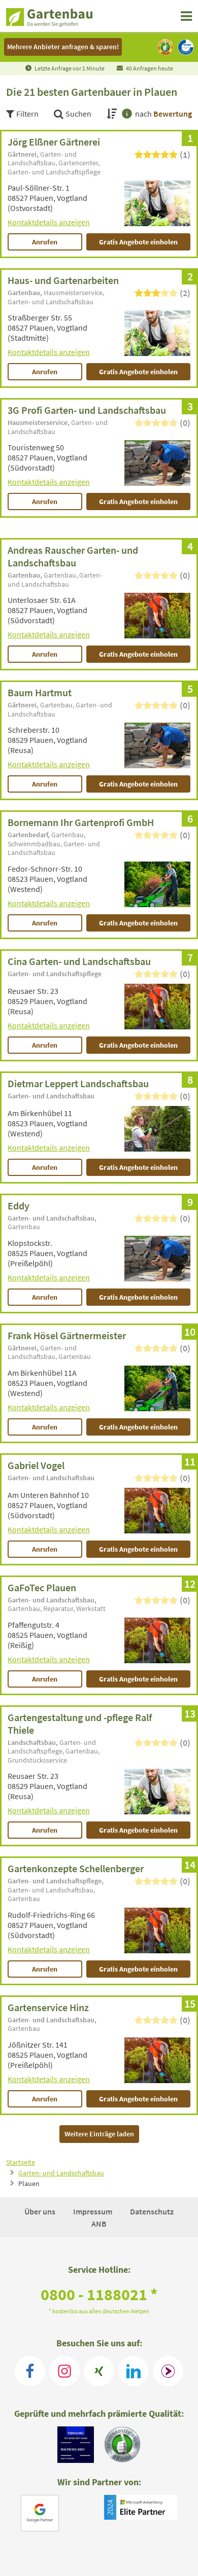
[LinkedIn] (134, 2371)
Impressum (93, 2211)
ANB (99, 2224)
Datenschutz (152, 2211)
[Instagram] (64, 2371)
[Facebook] (30, 2371)
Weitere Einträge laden (99, 2134)
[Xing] (99, 2371)
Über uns (41, 2211)
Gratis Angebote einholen (138, 242)
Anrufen (45, 242)
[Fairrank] (168, 2371)
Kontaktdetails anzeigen (49, 222)
